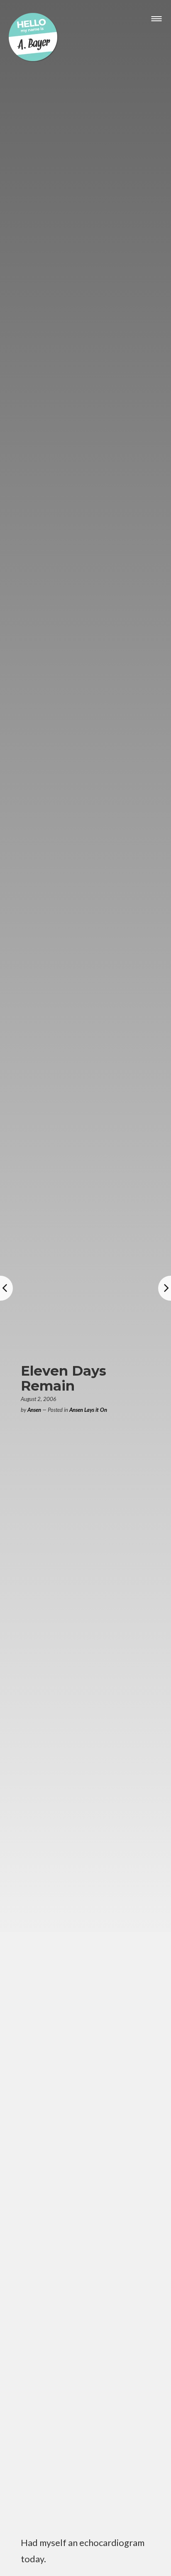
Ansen (34, 1410)
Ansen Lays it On (88, 1410)
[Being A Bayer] (33, 60)
